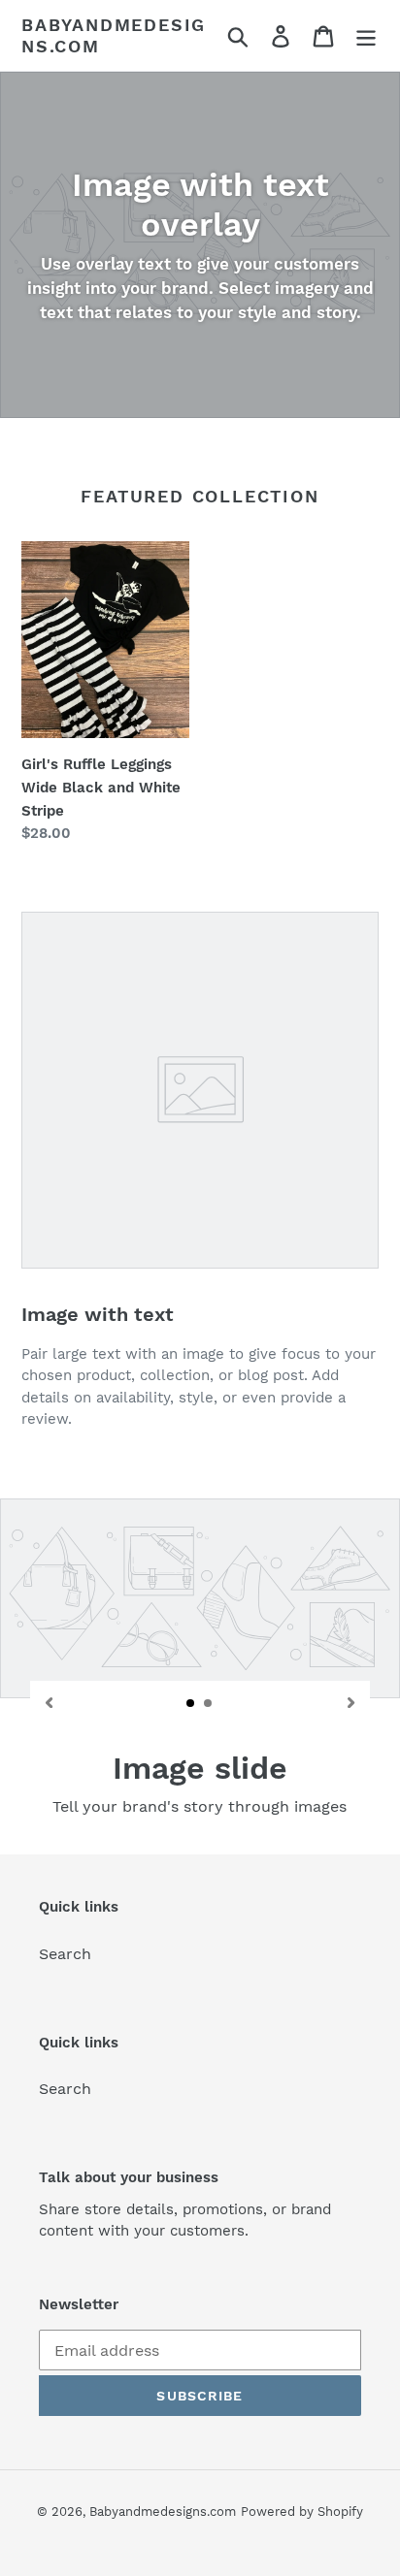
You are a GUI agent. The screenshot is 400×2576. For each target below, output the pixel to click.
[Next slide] (350, 1702)
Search (65, 1954)
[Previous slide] (50, 1702)
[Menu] (366, 35)
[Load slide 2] (209, 1704)
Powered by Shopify (302, 2512)
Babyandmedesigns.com (114, 35)
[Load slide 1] (191, 1704)
